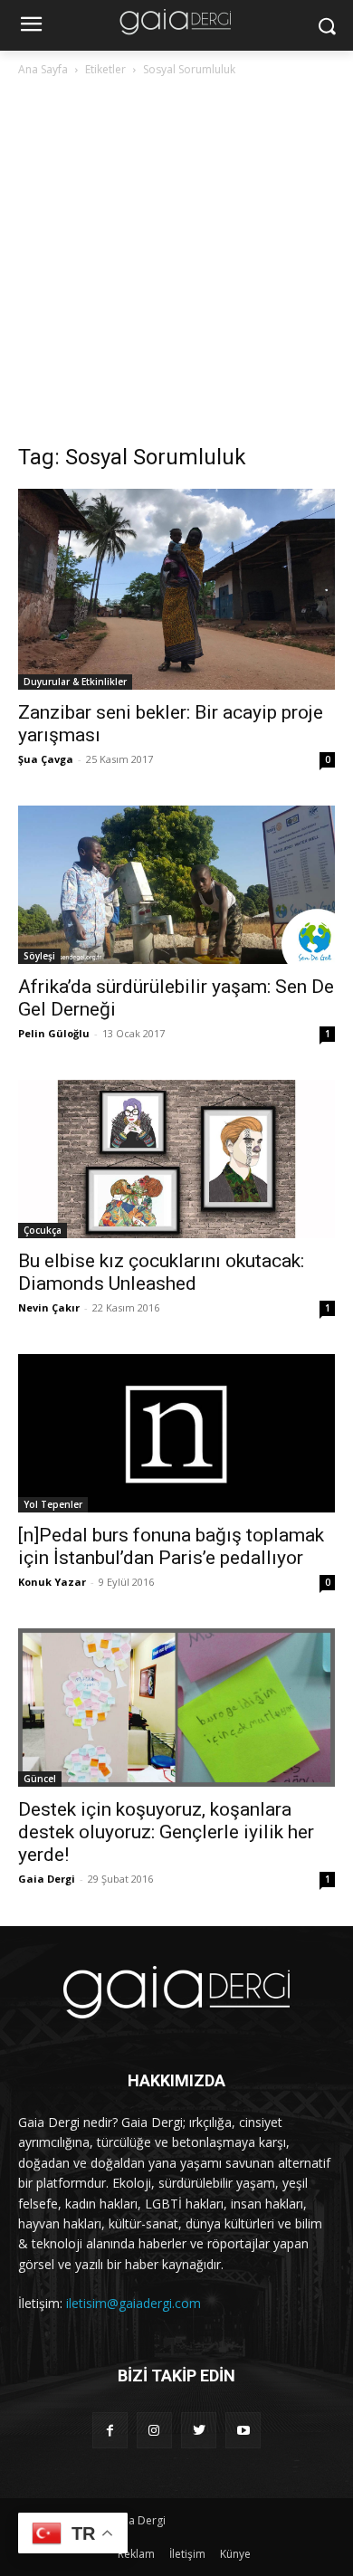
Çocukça (43, 1230)
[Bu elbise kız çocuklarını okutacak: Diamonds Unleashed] (176, 1159)
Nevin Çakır (49, 1307)
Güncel (40, 1779)
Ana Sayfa (43, 69)
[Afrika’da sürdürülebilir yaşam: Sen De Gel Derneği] (176, 885)
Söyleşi (39, 956)
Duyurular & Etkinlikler (75, 682)
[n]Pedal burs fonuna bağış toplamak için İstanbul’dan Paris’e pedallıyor (171, 1546)
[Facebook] (110, 2430)
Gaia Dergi (47, 1879)
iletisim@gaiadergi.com (134, 2303)
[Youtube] (243, 2430)
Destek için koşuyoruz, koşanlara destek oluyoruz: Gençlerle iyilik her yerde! (166, 1832)
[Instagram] (154, 2430)
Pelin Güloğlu (54, 1033)
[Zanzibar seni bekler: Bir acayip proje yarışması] (176, 589)
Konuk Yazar (52, 1582)
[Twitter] (199, 2430)
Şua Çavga (46, 759)
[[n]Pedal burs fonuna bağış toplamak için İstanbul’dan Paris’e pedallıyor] (176, 1433)
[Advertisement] (176, 265)
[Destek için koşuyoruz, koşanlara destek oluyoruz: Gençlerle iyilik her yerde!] (176, 1708)
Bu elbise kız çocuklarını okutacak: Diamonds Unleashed (161, 1272)
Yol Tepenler (53, 1504)
